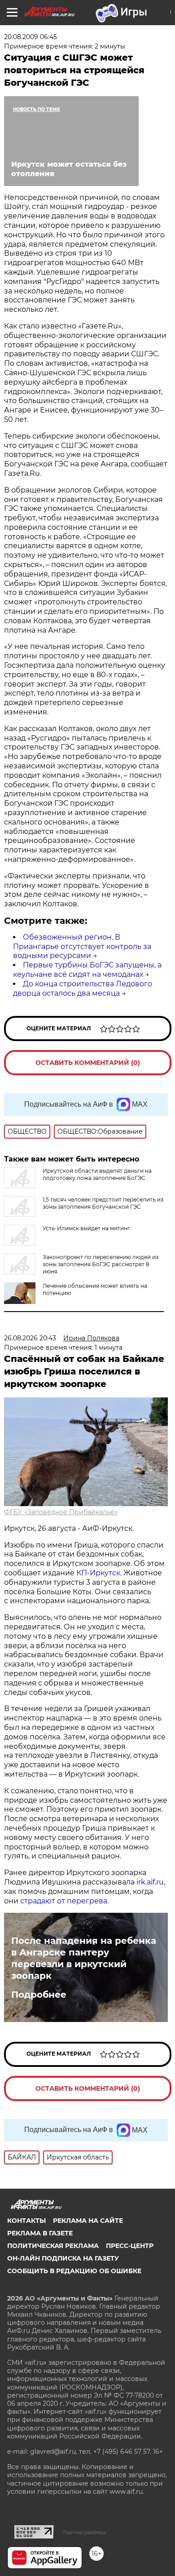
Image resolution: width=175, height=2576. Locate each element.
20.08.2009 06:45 (31, 37)
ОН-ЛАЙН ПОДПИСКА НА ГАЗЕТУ (63, 2258)
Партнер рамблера (85, 2532)
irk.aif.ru (150, 1882)
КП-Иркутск (98, 1573)
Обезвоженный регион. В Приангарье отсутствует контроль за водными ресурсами (82, 947)
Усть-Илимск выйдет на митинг (86, 1228)
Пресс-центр (130, 2246)
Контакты (26, 2221)
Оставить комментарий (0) (88, 1063)
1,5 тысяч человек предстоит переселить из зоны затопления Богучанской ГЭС (103, 1203)
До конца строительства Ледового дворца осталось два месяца (83, 989)
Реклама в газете (40, 2233)
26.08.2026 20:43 (30, 1338)
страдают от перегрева (64, 1901)
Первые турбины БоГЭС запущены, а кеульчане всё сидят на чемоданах (87, 970)
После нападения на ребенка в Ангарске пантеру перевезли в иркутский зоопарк (84, 1958)
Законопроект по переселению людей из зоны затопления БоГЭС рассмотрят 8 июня (101, 1264)
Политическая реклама (53, 2246)
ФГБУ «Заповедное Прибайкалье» (61, 1512)
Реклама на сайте (88, 2221)
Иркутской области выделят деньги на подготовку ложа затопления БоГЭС (97, 1174)
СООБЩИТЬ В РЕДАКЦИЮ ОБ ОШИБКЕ (74, 2271)
